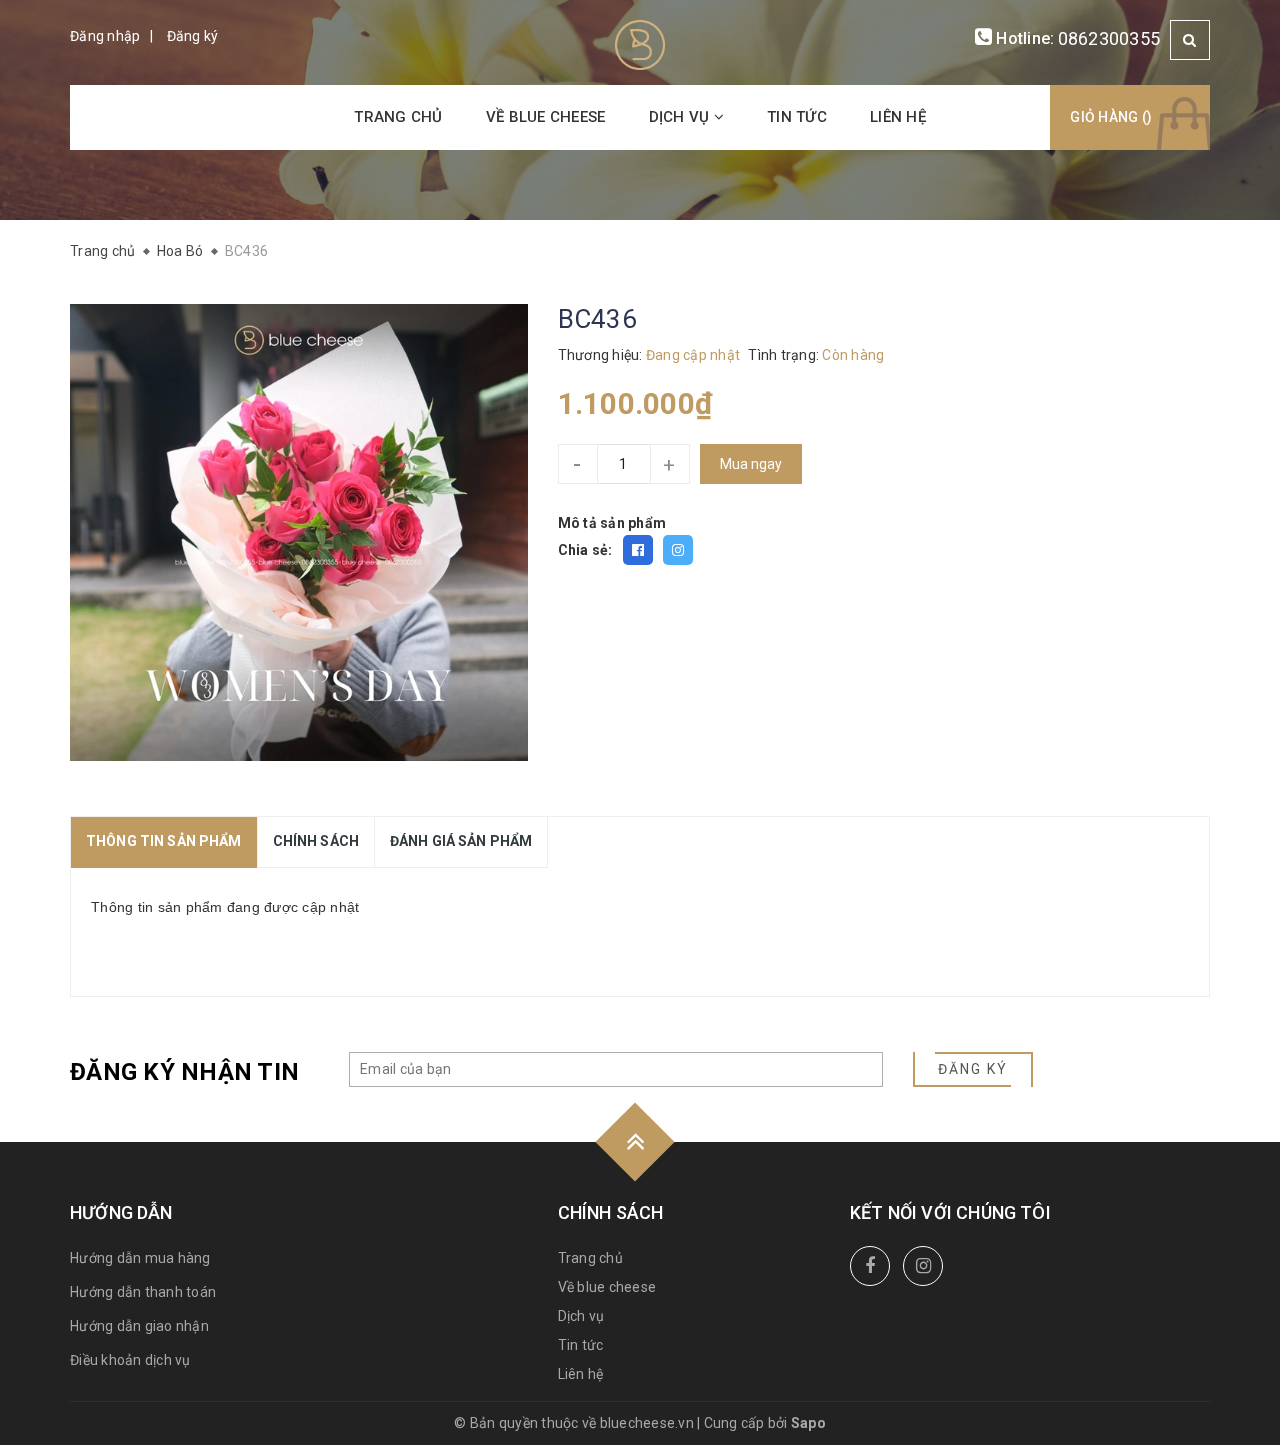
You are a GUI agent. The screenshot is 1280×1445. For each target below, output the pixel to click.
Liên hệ (898, 117)
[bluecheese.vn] (640, 44)
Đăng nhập (105, 36)
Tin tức (797, 117)
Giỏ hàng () (1111, 117)
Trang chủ (398, 117)
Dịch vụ (681, 117)
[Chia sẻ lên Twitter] (678, 550)
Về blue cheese (546, 117)
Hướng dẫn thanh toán (143, 1292)
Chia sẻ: (585, 550)
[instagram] (923, 1266)
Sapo (808, 1423)
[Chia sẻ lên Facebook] (638, 550)
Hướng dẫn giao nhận (139, 1326)
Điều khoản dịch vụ (130, 1360)
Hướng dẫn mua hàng (140, 1258)
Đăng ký (193, 36)
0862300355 (1109, 38)
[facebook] (870, 1266)
